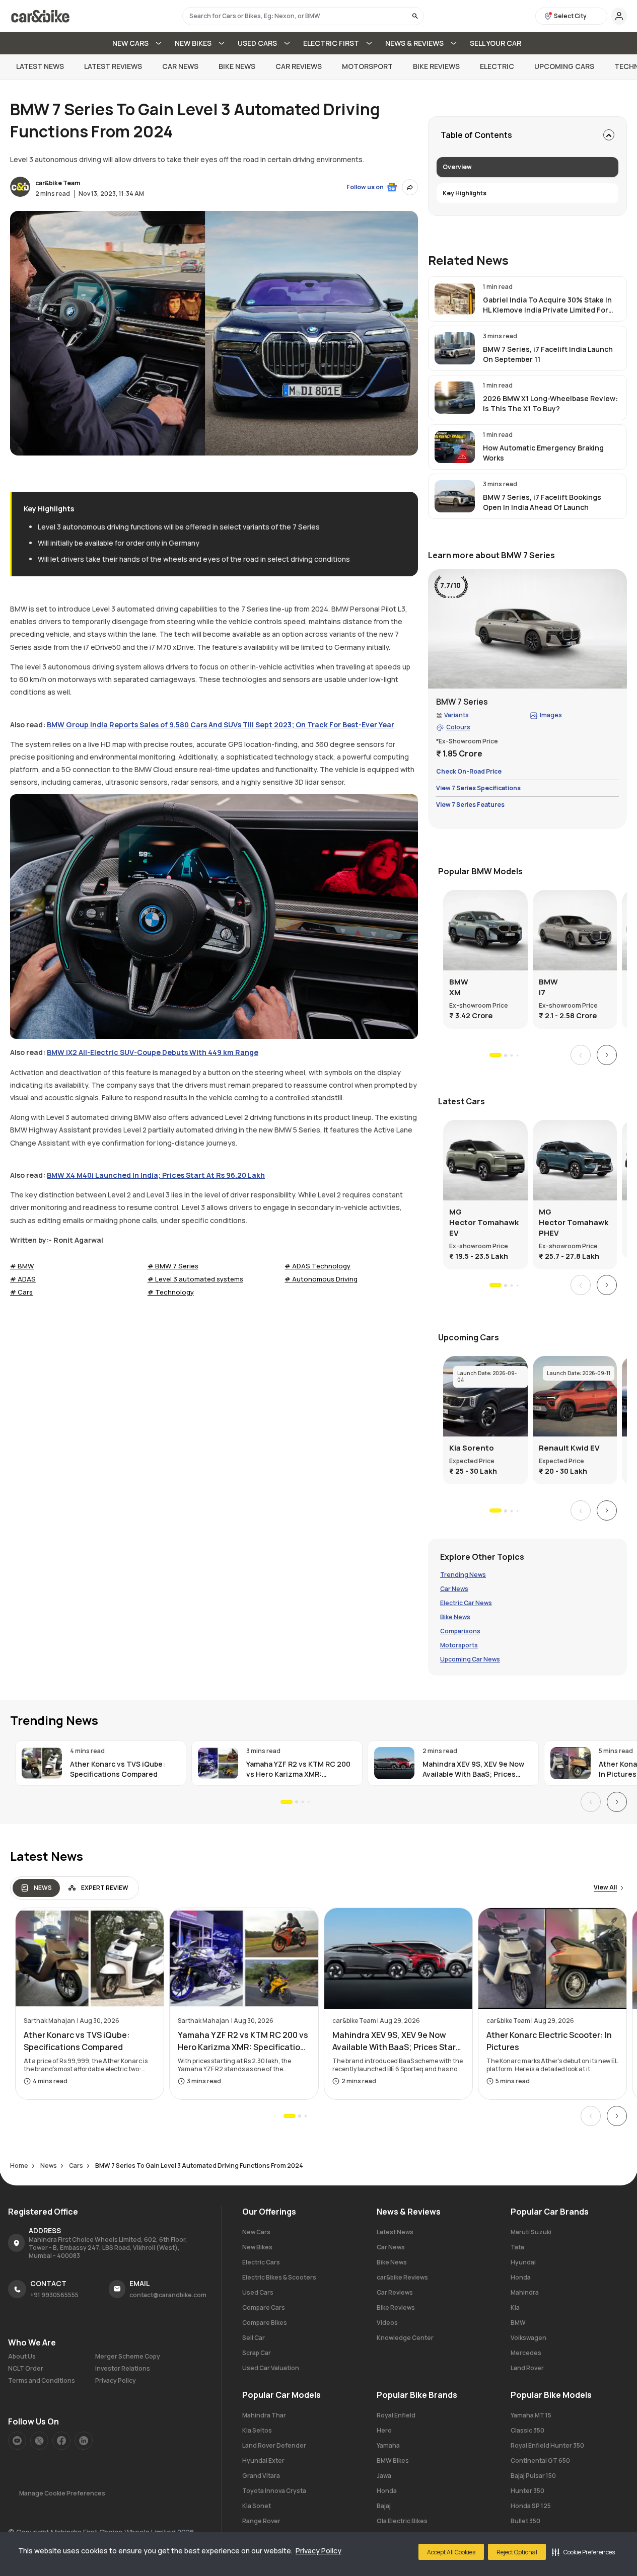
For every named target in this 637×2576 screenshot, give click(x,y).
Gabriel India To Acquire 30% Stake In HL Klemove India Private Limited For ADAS (547, 305)
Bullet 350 (525, 2521)
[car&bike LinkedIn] (84, 2441)
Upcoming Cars (564, 66)
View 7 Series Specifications (478, 788)
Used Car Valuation (271, 2368)
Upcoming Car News (470, 1660)
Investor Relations (123, 2369)
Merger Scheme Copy (128, 2357)
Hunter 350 (527, 2491)
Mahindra (525, 2292)
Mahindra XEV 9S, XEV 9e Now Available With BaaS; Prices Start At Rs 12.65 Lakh (473, 1769)
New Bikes (257, 2247)
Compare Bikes (265, 2323)
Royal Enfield (396, 2415)
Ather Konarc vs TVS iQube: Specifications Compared (118, 1769)
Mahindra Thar (264, 2415)
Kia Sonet (257, 2506)
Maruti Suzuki (531, 2232)
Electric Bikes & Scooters (279, 2277)
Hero (384, 2430)
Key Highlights (465, 193)
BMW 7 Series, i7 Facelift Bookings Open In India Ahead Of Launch (542, 502)
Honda (521, 2277)
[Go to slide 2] (505, 1055)
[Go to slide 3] (511, 1055)
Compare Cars (264, 2307)
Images (551, 716)
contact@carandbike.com (168, 2295)
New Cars (256, 2232)
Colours (458, 728)
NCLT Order (26, 2369)
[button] (583, 2552)
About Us (22, 2357)
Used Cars (258, 2292)
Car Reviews (299, 66)
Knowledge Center (405, 2338)
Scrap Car (257, 2353)
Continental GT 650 (540, 2460)
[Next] (607, 1055)
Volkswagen (528, 2338)
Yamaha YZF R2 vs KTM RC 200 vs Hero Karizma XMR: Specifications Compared (298, 1769)
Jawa (384, 2476)
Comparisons (460, 1632)
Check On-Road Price (469, 772)
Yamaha (388, 2445)
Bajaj (384, 2506)
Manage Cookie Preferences (62, 2493)
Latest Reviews (113, 66)
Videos (387, 2323)
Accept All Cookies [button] (451, 2552)
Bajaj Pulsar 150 (533, 2476)
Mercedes (526, 2353)
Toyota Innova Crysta (274, 2491)
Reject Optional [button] (517, 2552)
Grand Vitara (261, 2476)
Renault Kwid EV (569, 1448)
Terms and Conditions (42, 2381)
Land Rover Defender (274, 2445)
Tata (517, 2247)
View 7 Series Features (470, 805)
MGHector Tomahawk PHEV (574, 1222)
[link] (527, 299)
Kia (515, 2307)
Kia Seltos (257, 2430)
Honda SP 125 (531, 2506)
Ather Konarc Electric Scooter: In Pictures (549, 2041)
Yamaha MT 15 (531, 2415)
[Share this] (410, 187)
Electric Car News (466, 1604)
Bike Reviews (436, 66)
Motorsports (459, 1646)
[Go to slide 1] (496, 1055)
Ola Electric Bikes (402, 2521)
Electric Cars (261, 2262)
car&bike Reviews (402, 2277)
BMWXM (459, 987)
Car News (180, 66)
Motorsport (367, 66)
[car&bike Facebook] (61, 2441)
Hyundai (523, 2262)
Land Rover (527, 2368)
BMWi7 (548, 987)
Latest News (40, 66)
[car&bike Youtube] (17, 2441)
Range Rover (261, 2521)
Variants (456, 716)
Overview (457, 167)
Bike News (237, 66)
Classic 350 (527, 2430)
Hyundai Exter (263, 2460)
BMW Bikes (393, 2460)
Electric (497, 66)
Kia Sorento (472, 1448)
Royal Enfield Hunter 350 (547, 2445)
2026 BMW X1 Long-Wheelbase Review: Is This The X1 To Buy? (550, 403)
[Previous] (581, 1055)
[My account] (619, 16)
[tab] (36, 1888)
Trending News (463, 1575)
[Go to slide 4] (517, 1055)
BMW (518, 2323)
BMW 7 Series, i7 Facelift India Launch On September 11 (548, 354)
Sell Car (254, 2338)
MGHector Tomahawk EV (484, 1222)
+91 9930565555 (54, 2295)
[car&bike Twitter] (39, 2441)
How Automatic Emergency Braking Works (543, 453)
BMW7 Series (462, 702)
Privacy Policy (318, 2551)
